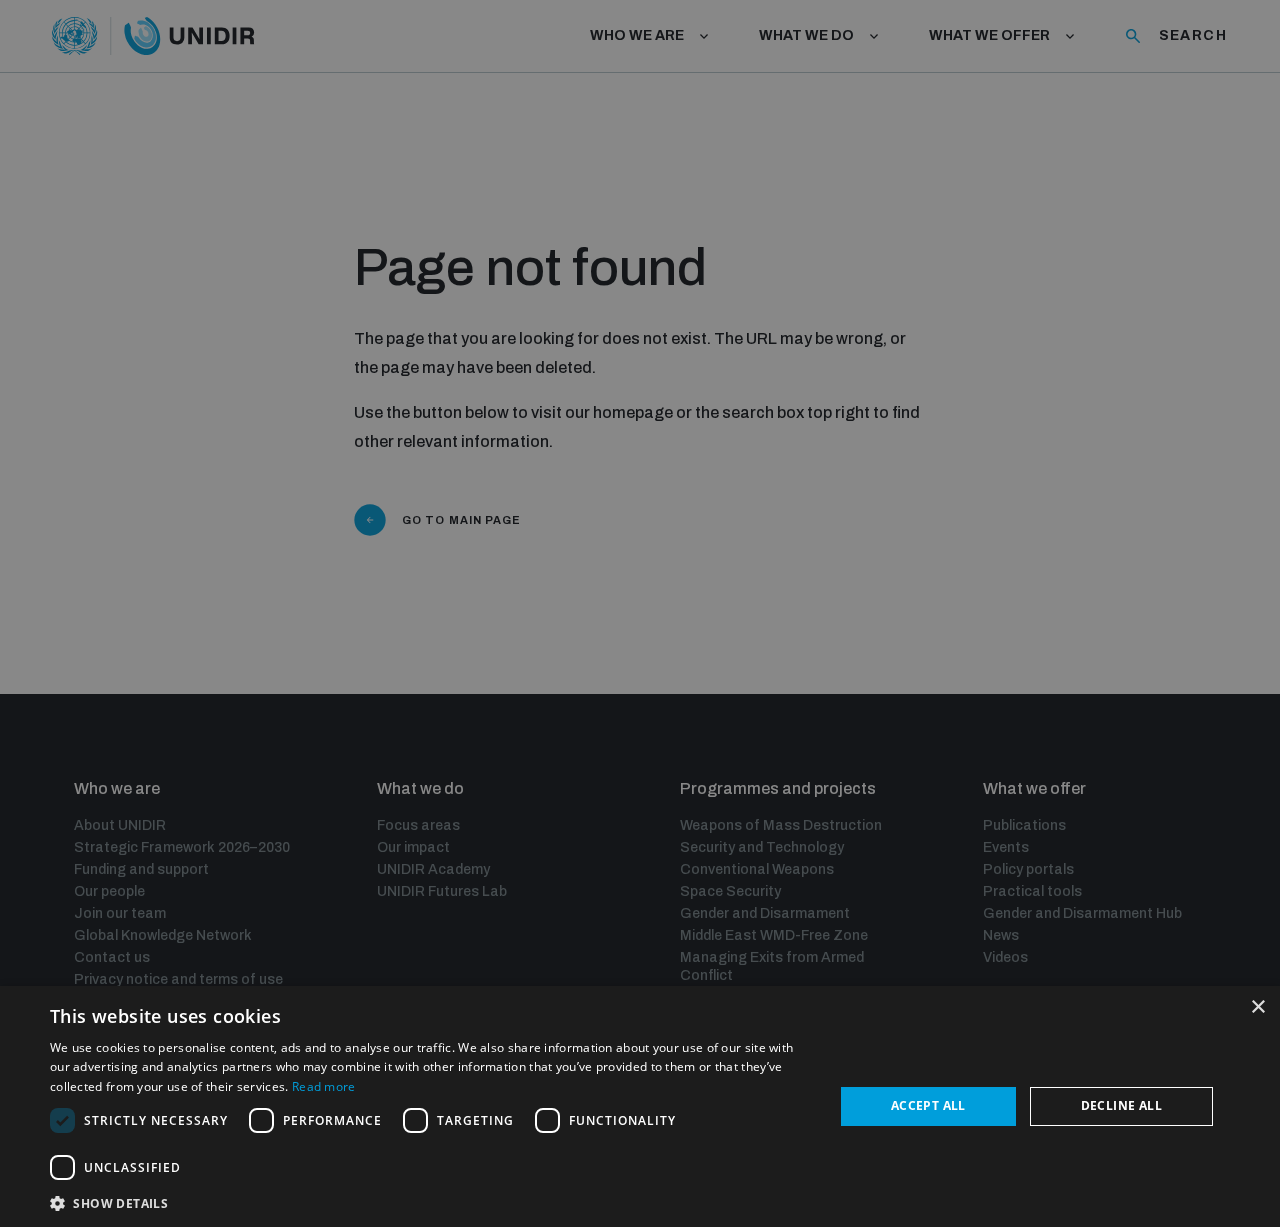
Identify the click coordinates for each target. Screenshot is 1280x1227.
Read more (324, 1086)
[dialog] (640, 1106)
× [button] (1257, 1007)
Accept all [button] (928, 1105)
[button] (430, 1201)
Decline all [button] (1121, 1105)
